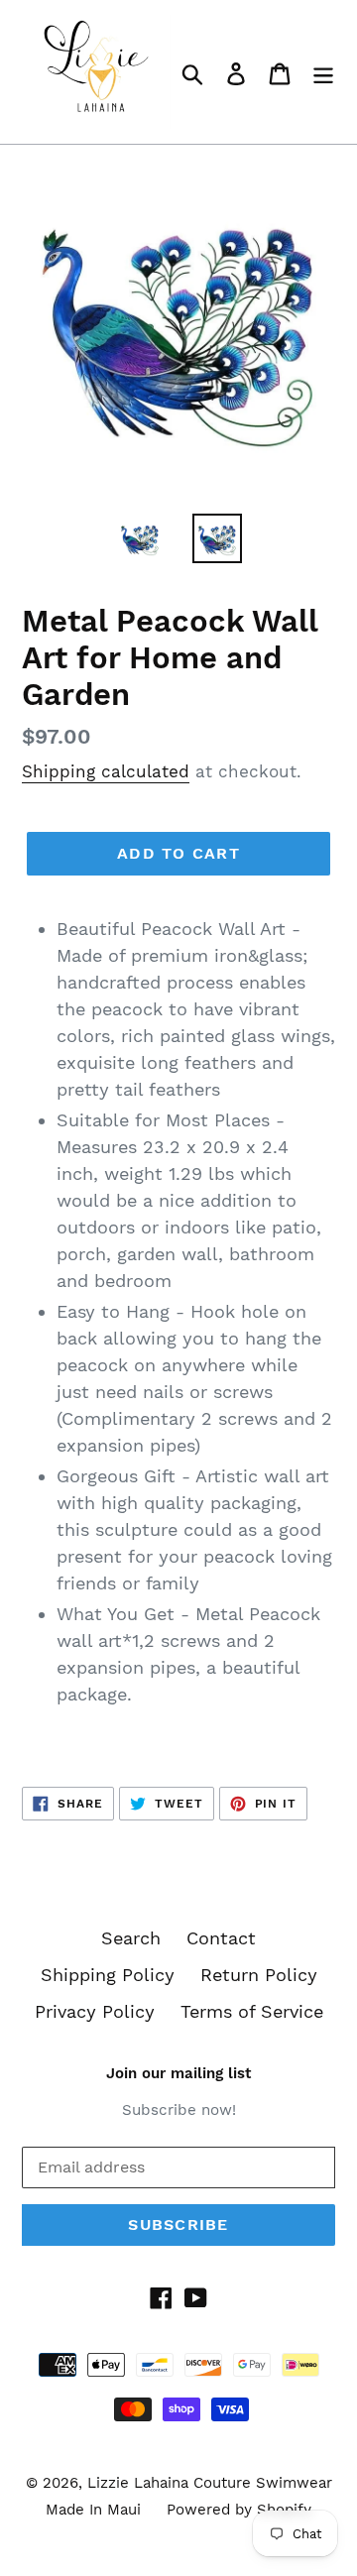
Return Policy (259, 1975)
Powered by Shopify (239, 2510)
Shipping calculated (106, 771)
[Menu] (323, 72)
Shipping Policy (108, 1975)
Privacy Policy (95, 2011)
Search (131, 1938)
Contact (221, 1938)
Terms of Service (252, 2011)
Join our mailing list (178, 2073)
